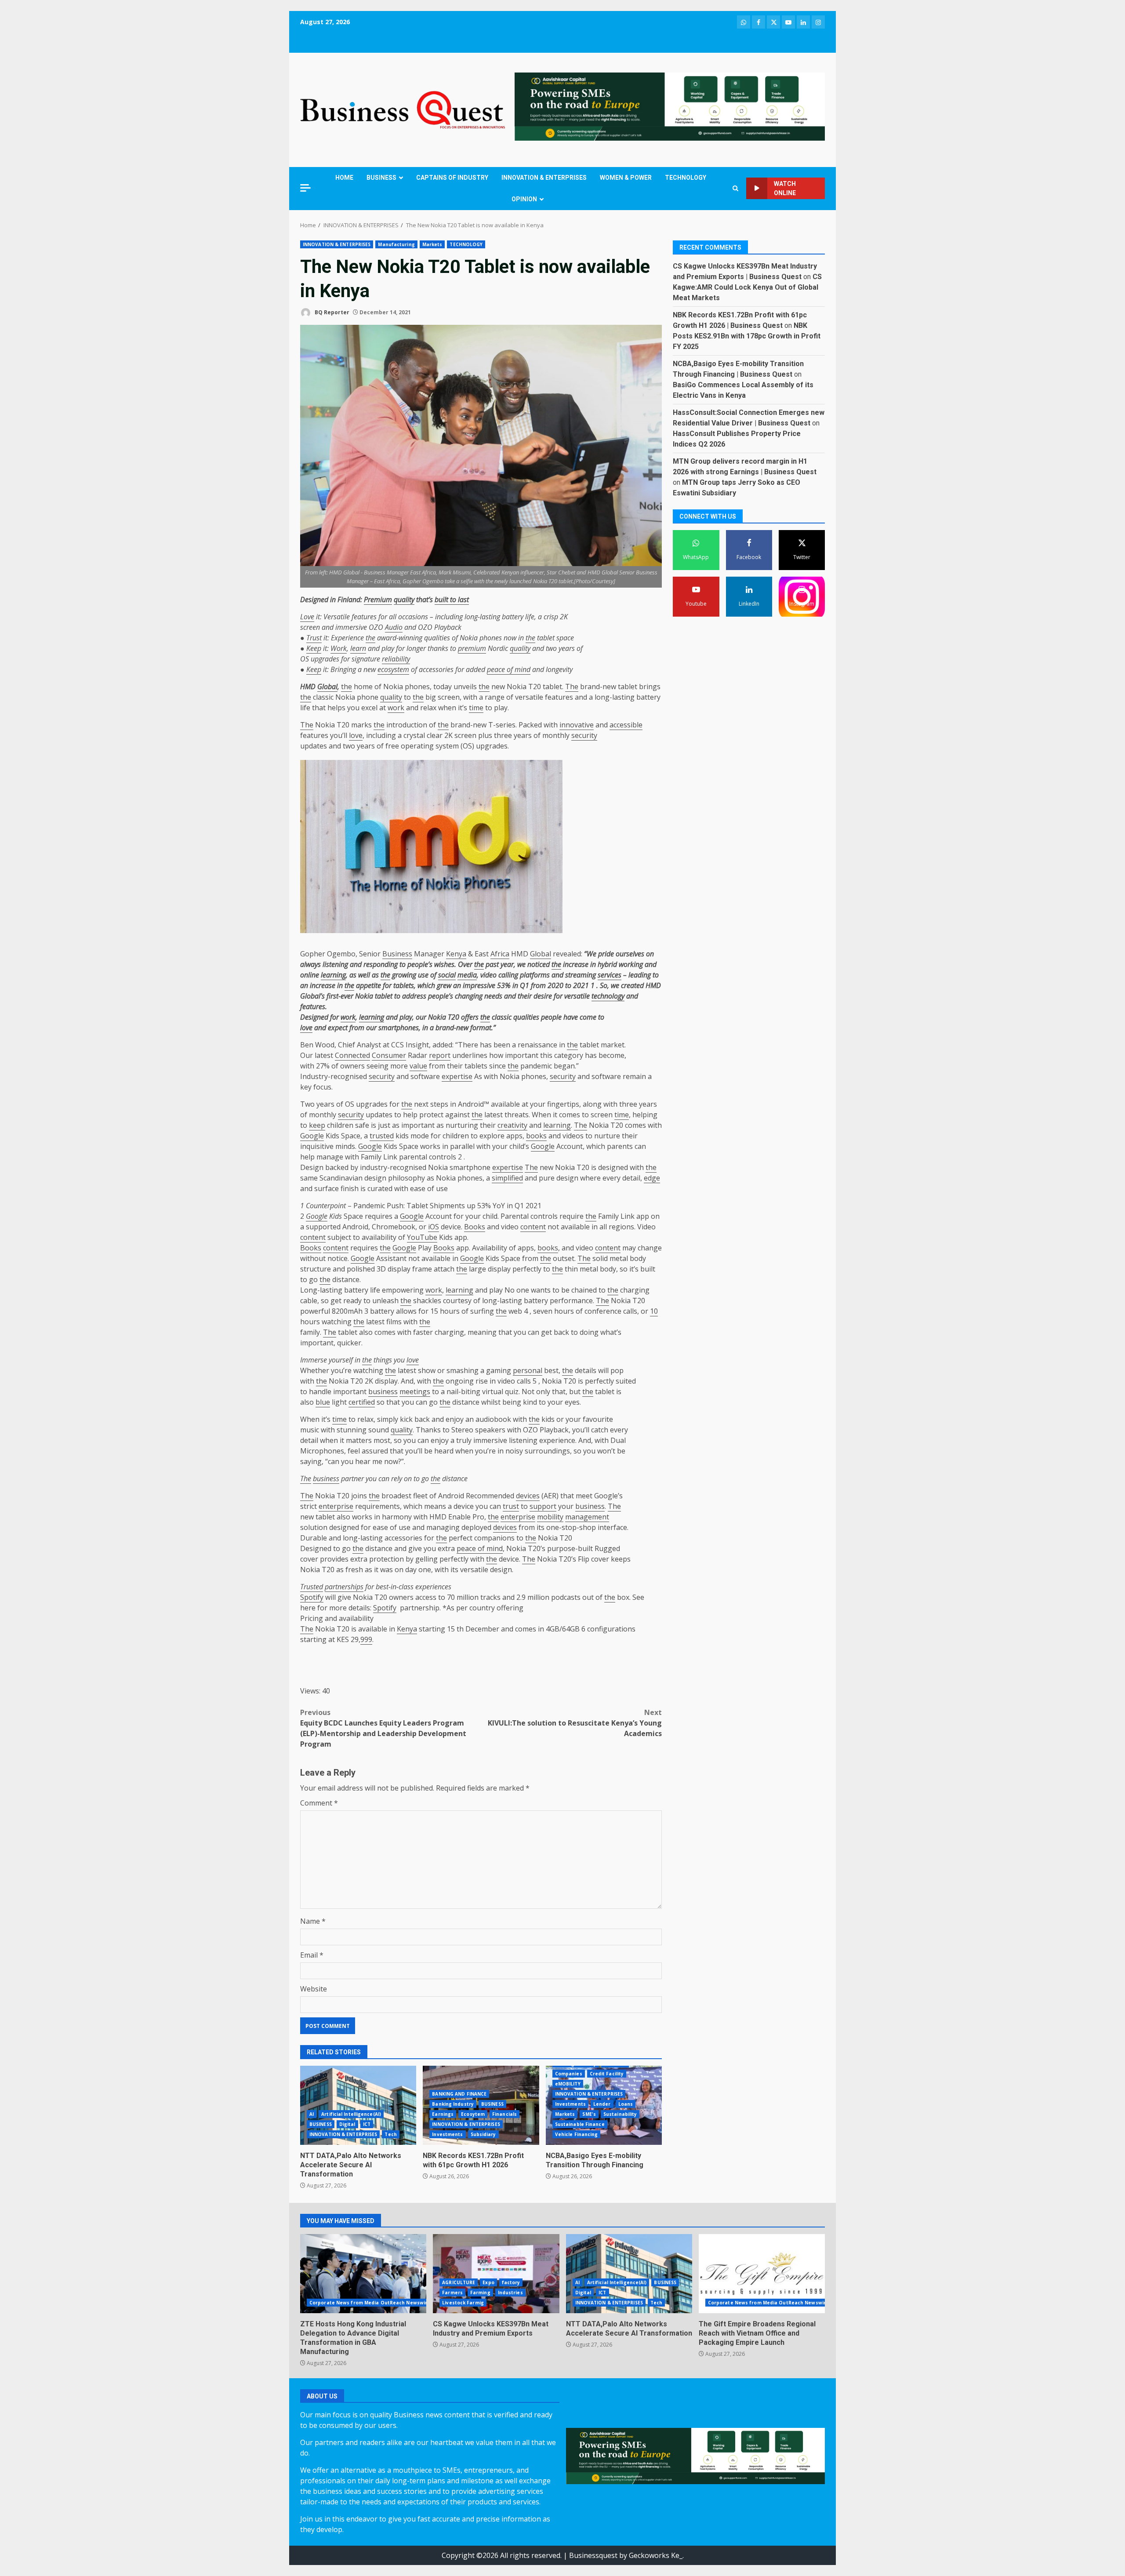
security (584, 735)
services (610, 975)
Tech (390, 2134)
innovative (577, 725)
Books (475, 1227)
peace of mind (509, 669)
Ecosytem (473, 2114)
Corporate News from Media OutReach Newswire (370, 2303)
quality (404, 599)
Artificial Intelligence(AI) (351, 2114)
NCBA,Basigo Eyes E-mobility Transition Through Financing (595, 2160)
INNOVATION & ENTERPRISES (544, 178)
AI (312, 2114)
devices (528, 1496)
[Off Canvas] (305, 188)
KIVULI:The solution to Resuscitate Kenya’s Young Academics (575, 1723)
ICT (367, 2124)
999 (366, 1639)
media (467, 975)
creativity (512, 1125)
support (543, 1506)
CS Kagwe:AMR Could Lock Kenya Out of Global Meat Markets (747, 287)
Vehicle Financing (577, 2134)
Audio (394, 627)
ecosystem (393, 669)
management (587, 1517)
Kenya (456, 954)
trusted (382, 1136)
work (396, 708)
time (476, 708)
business (383, 1392)
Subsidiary (483, 2134)
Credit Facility (607, 2074)
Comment (319, 1803)
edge (652, 1178)
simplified (507, 1178)
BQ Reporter (331, 312)
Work (339, 648)
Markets (432, 244)
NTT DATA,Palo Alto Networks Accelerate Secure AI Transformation (358, 2105)
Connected (352, 1055)
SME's (589, 2114)
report (440, 1055)
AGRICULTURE (459, 2282)
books (536, 1136)
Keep (314, 648)
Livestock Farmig (463, 2303)
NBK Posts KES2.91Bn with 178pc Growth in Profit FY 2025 (747, 336)
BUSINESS (381, 178)
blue (323, 1402)
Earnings (443, 2114)
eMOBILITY (568, 2084)
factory (511, 2282)
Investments (447, 2134)
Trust (314, 638)
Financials (504, 2114)
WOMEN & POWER (626, 178)
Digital (347, 2124)
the (370, 638)
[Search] (735, 188)
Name (313, 1921)
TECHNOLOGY (686, 178)
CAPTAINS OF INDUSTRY (452, 178)
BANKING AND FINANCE (459, 2094)
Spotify (312, 1597)
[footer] (670, 106)
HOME (344, 178)
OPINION (524, 199)
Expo (488, 2282)
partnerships (344, 1587)
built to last (452, 599)
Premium (378, 599)
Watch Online (785, 188)
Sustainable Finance (580, 2124)
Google (312, 1136)
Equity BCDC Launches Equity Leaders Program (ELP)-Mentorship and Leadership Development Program (383, 1728)
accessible (626, 725)
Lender (602, 2104)
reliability (396, 659)
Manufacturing (396, 244)
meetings (415, 1392)
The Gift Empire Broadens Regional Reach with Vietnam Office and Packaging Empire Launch (762, 2274)
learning (333, 975)
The (572, 687)
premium (472, 648)
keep (317, 1125)
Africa (500, 954)
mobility (550, 1517)
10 (654, 1311)
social (447, 975)
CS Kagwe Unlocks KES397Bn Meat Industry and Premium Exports (496, 2274)
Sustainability (620, 2114)
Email (312, 1955)
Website (314, 1989)
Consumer (389, 1055)
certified (362, 1402)
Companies (569, 2074)
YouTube (422, 1237)
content (533, 1227)
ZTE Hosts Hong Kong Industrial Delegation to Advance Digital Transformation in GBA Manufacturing (363, 2274)
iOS (434, 1227)
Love (307, 617)
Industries (510, 2293)
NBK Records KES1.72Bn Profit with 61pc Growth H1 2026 (473, 2160)
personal (528, 1370)
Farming (480, 2293)
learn (358, 648)
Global (327, 687)
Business (397, 954)
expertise (457, 1076)
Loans (626, 2104)
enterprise (336, 1506)
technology (608, 996)
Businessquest (593, 2555)
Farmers (452, 2293)
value (418, 1066)
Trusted (312, 1587)
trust (511, 1506)
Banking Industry (453, 2104)
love (356, 735)
